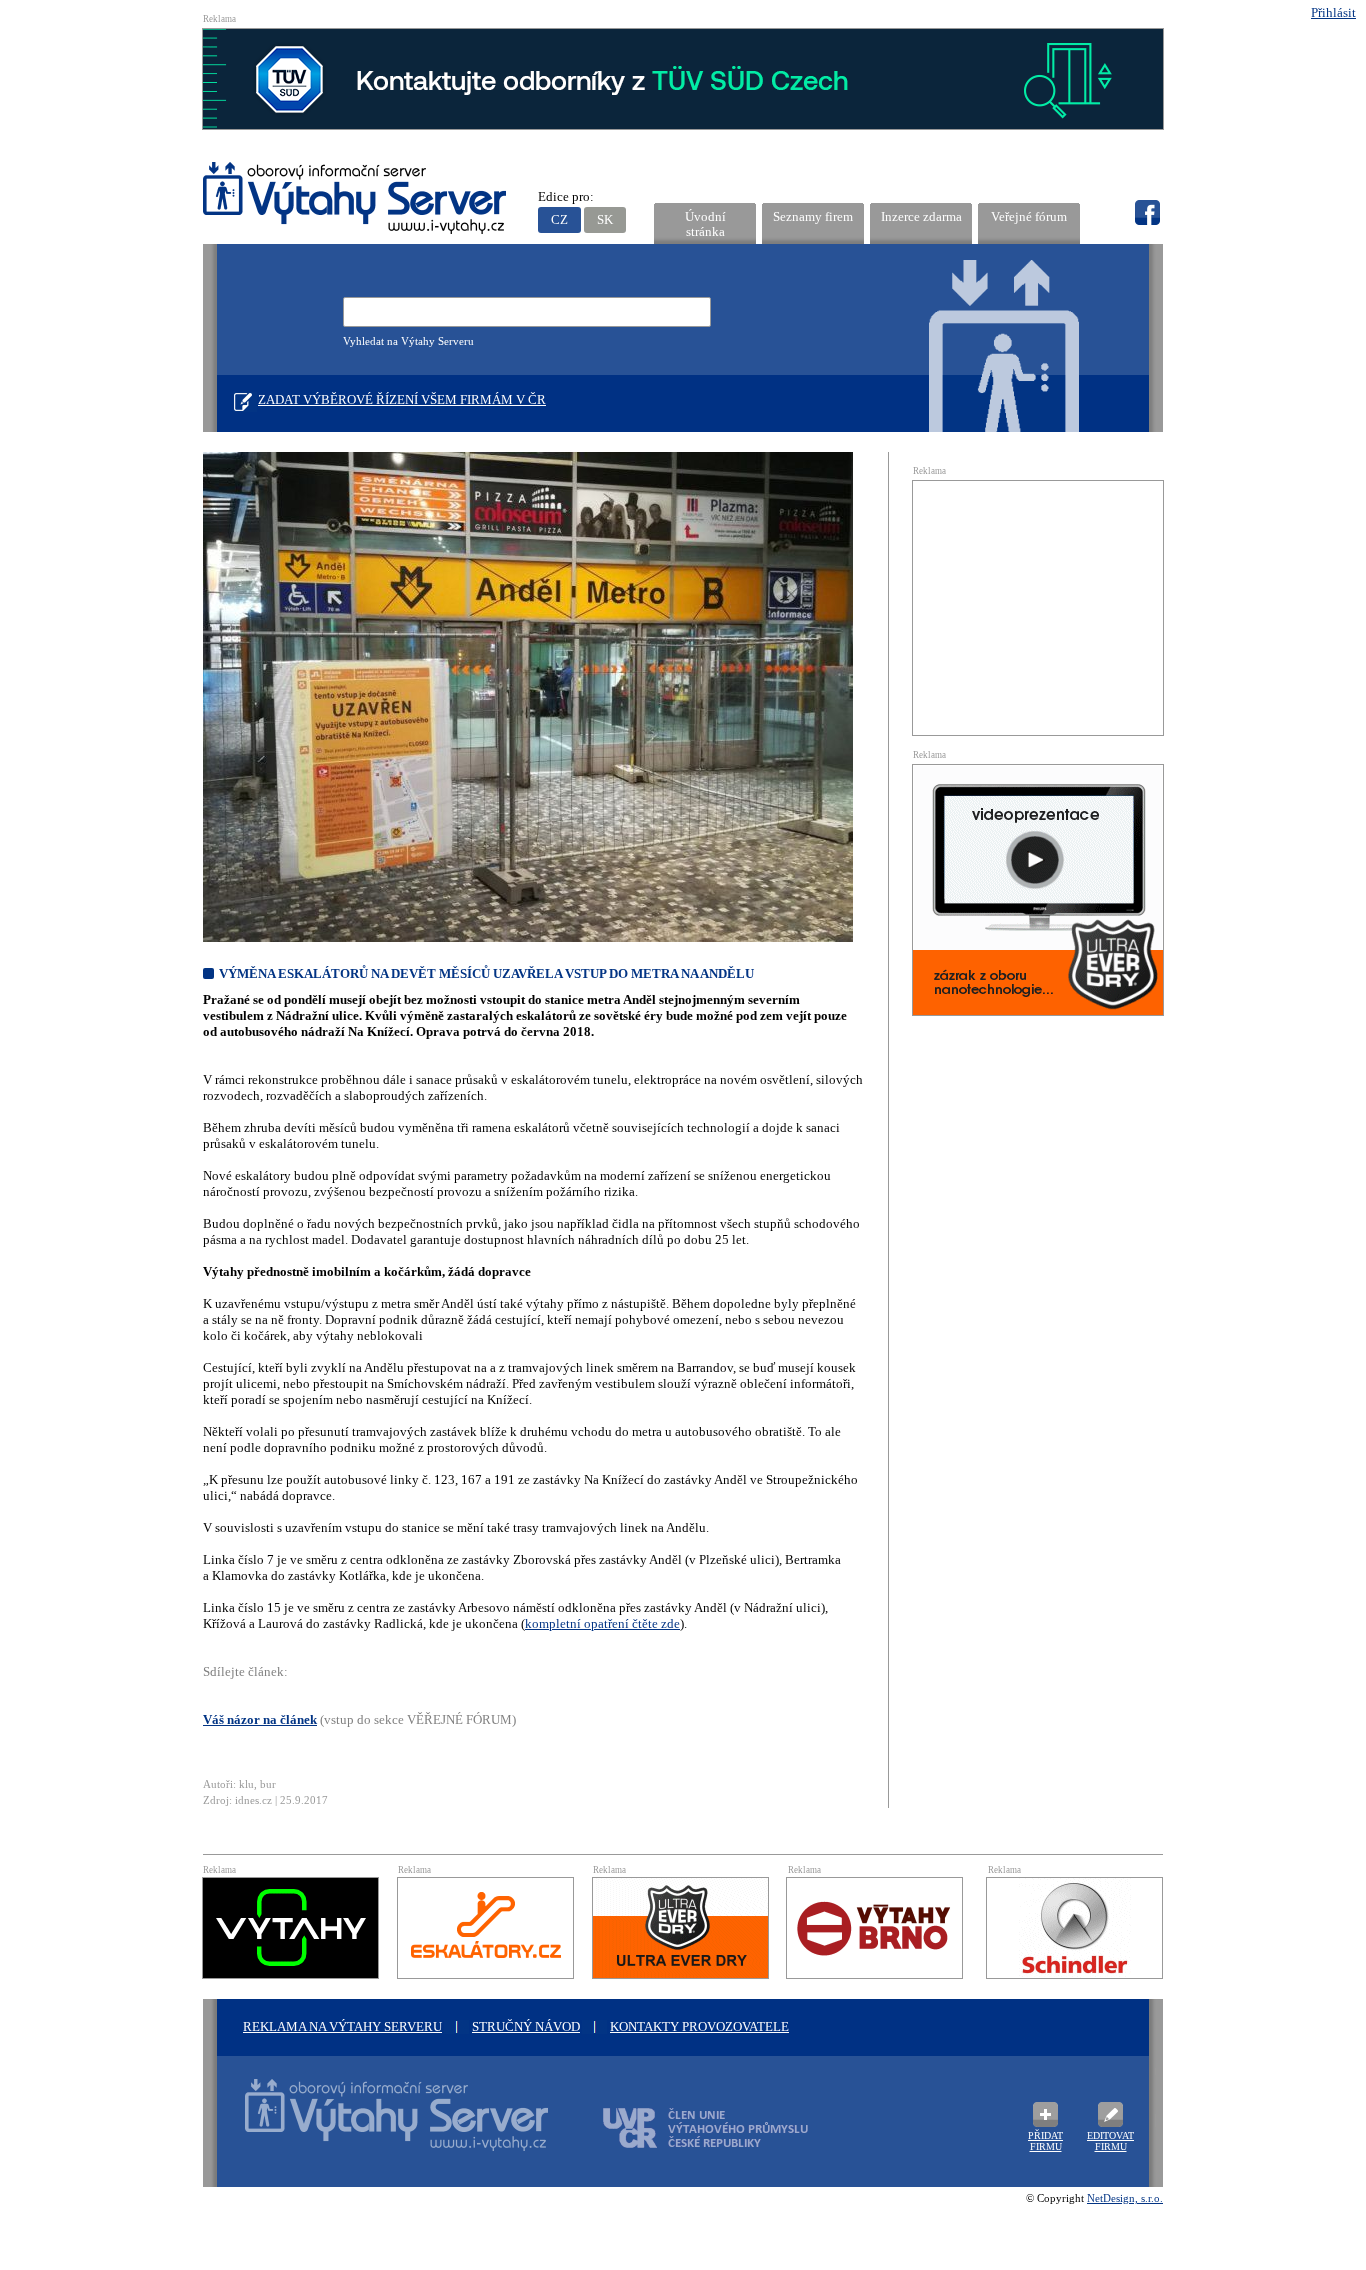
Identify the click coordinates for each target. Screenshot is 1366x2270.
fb (1147, 213)
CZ (559, 219)
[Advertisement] (1038, 606)
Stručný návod (526, 2026)
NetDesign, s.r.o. (1125, 2198)
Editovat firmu (1110, 2141)
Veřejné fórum (1029, 216)
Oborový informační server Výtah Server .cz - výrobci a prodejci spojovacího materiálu (378, 2127)
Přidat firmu (1045, 2141)
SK (605, 219)
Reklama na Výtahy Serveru (342, 2026)
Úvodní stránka (705, 224)
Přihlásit (1333, 12)
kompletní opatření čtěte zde (602, 1623)
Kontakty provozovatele (699, 2026)
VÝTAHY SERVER (355, 200)
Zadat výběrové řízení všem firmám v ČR (402, 399)
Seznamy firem (813, 216)
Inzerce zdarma (921, 216)
